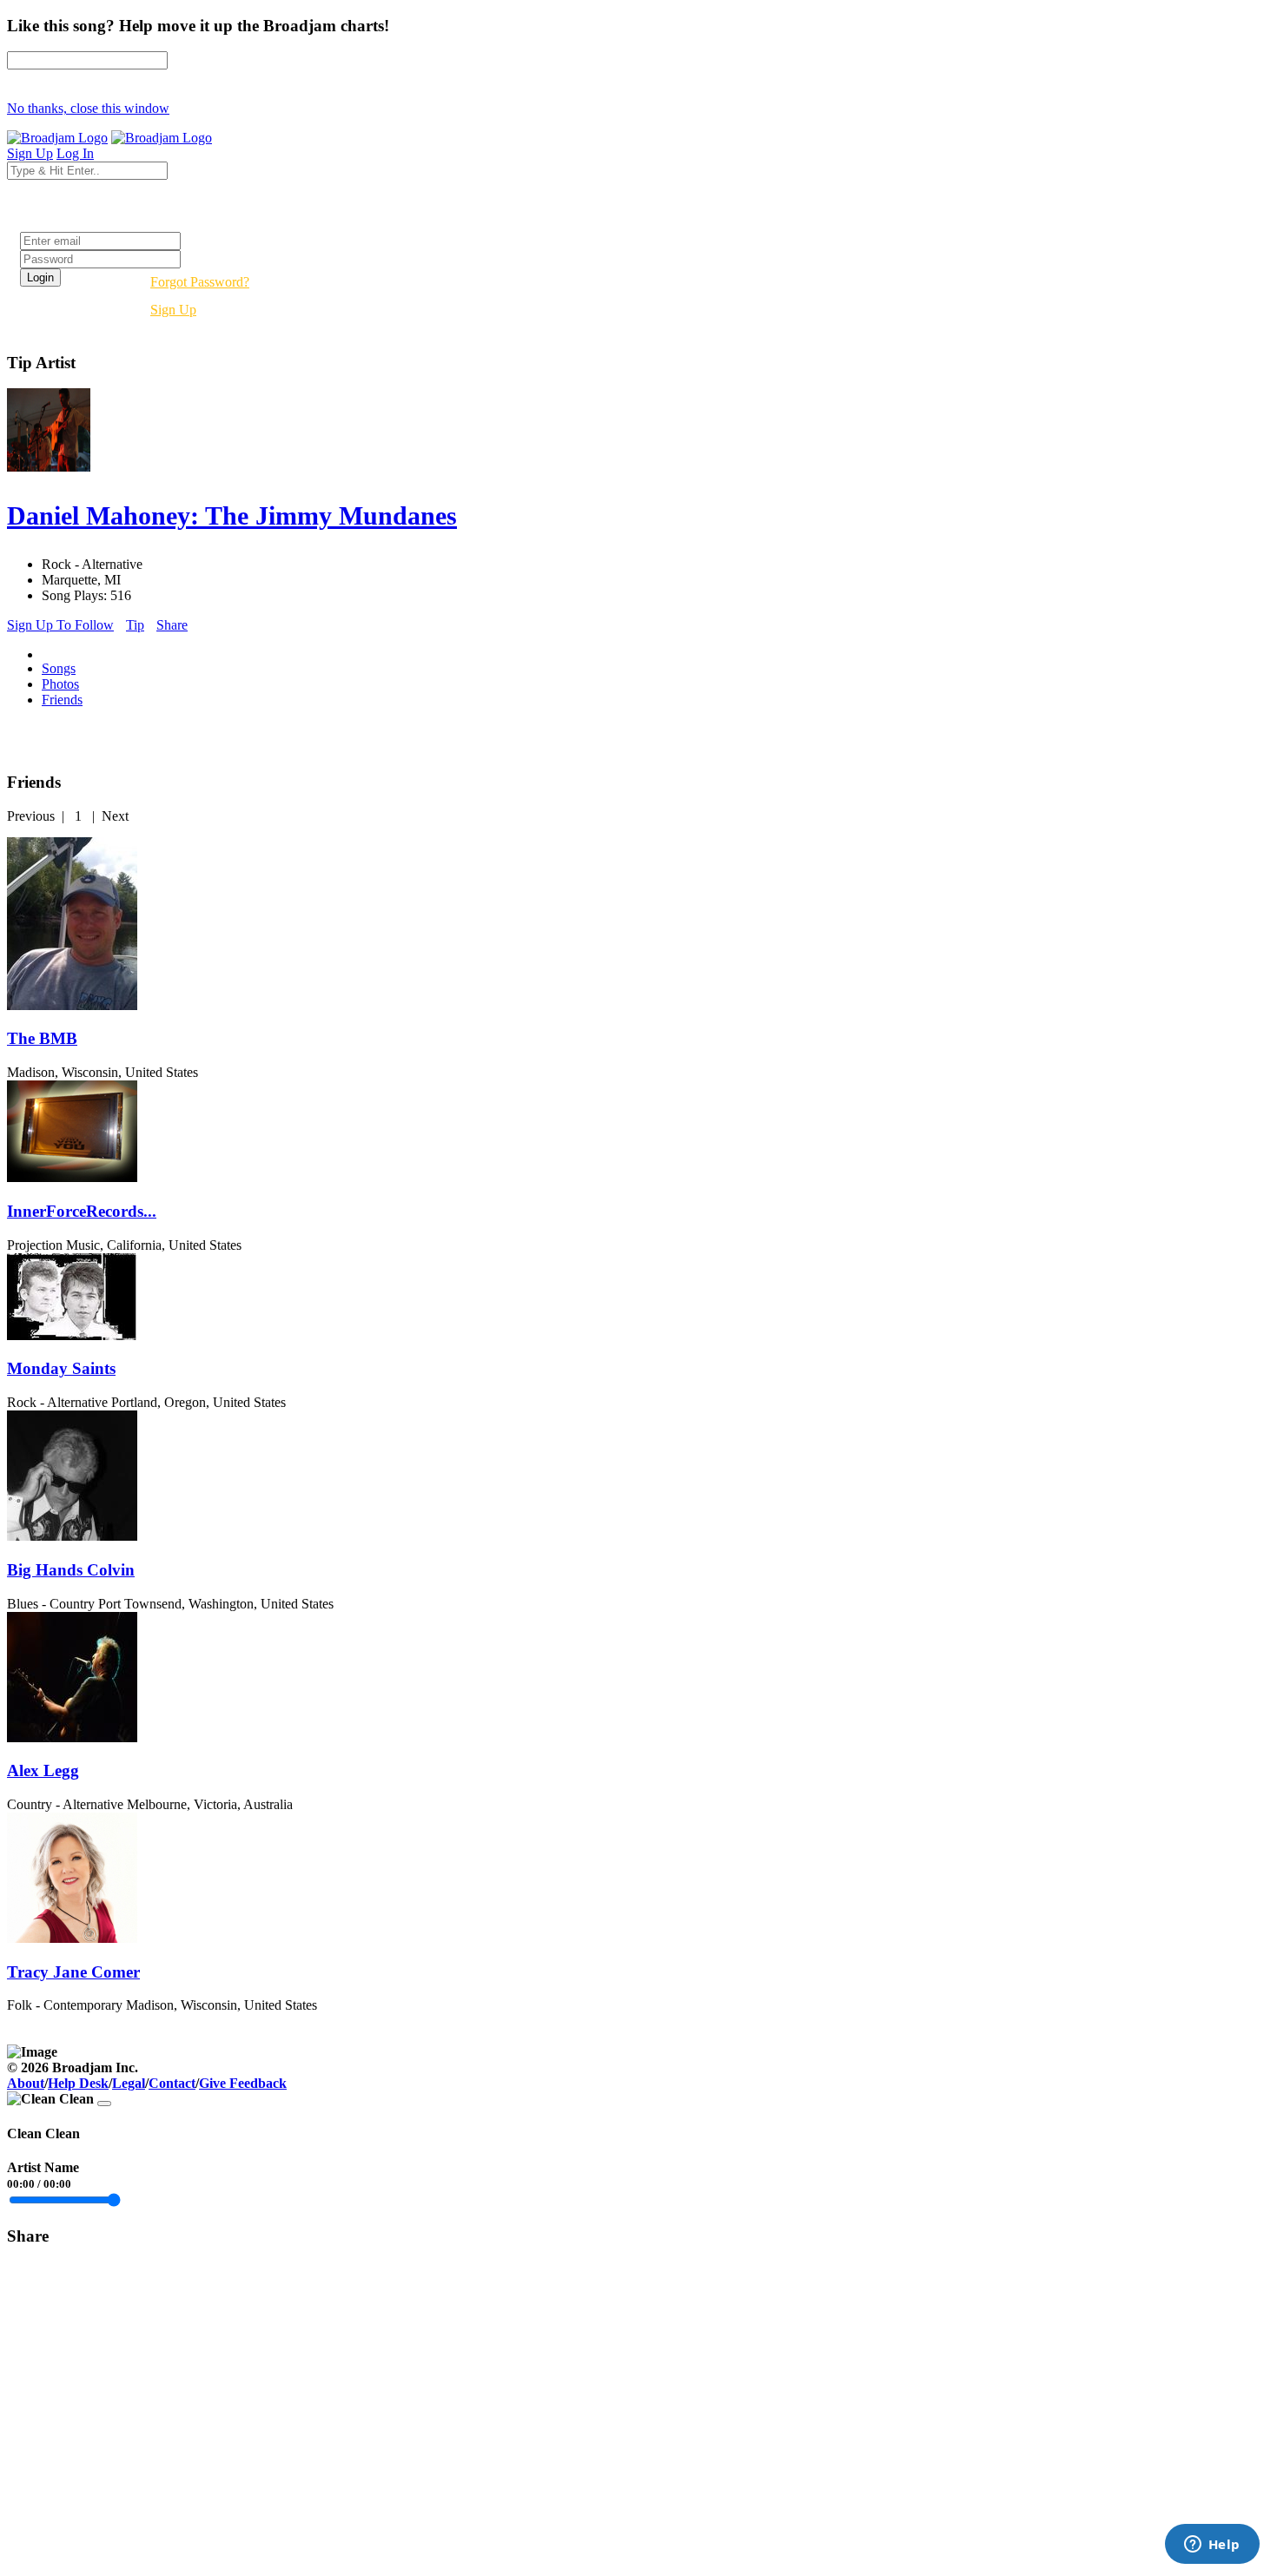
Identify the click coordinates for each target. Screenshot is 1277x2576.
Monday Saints (61, 1368)
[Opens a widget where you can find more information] (1212, 2546)
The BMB (42, 1038)
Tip (135, 625)
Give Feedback (243, 2083)
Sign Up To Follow (60, 625)
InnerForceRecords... (82, 1211)
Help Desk (78, 2083)
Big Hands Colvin (71, 1570)
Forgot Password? (200, 282)
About (26, 2083)
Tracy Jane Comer (73, 1972)
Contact (172, 2083)
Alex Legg (43, 1770)
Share (172, 625)
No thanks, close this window (88, 108)
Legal (129, 2083)
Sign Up (173, 310)
